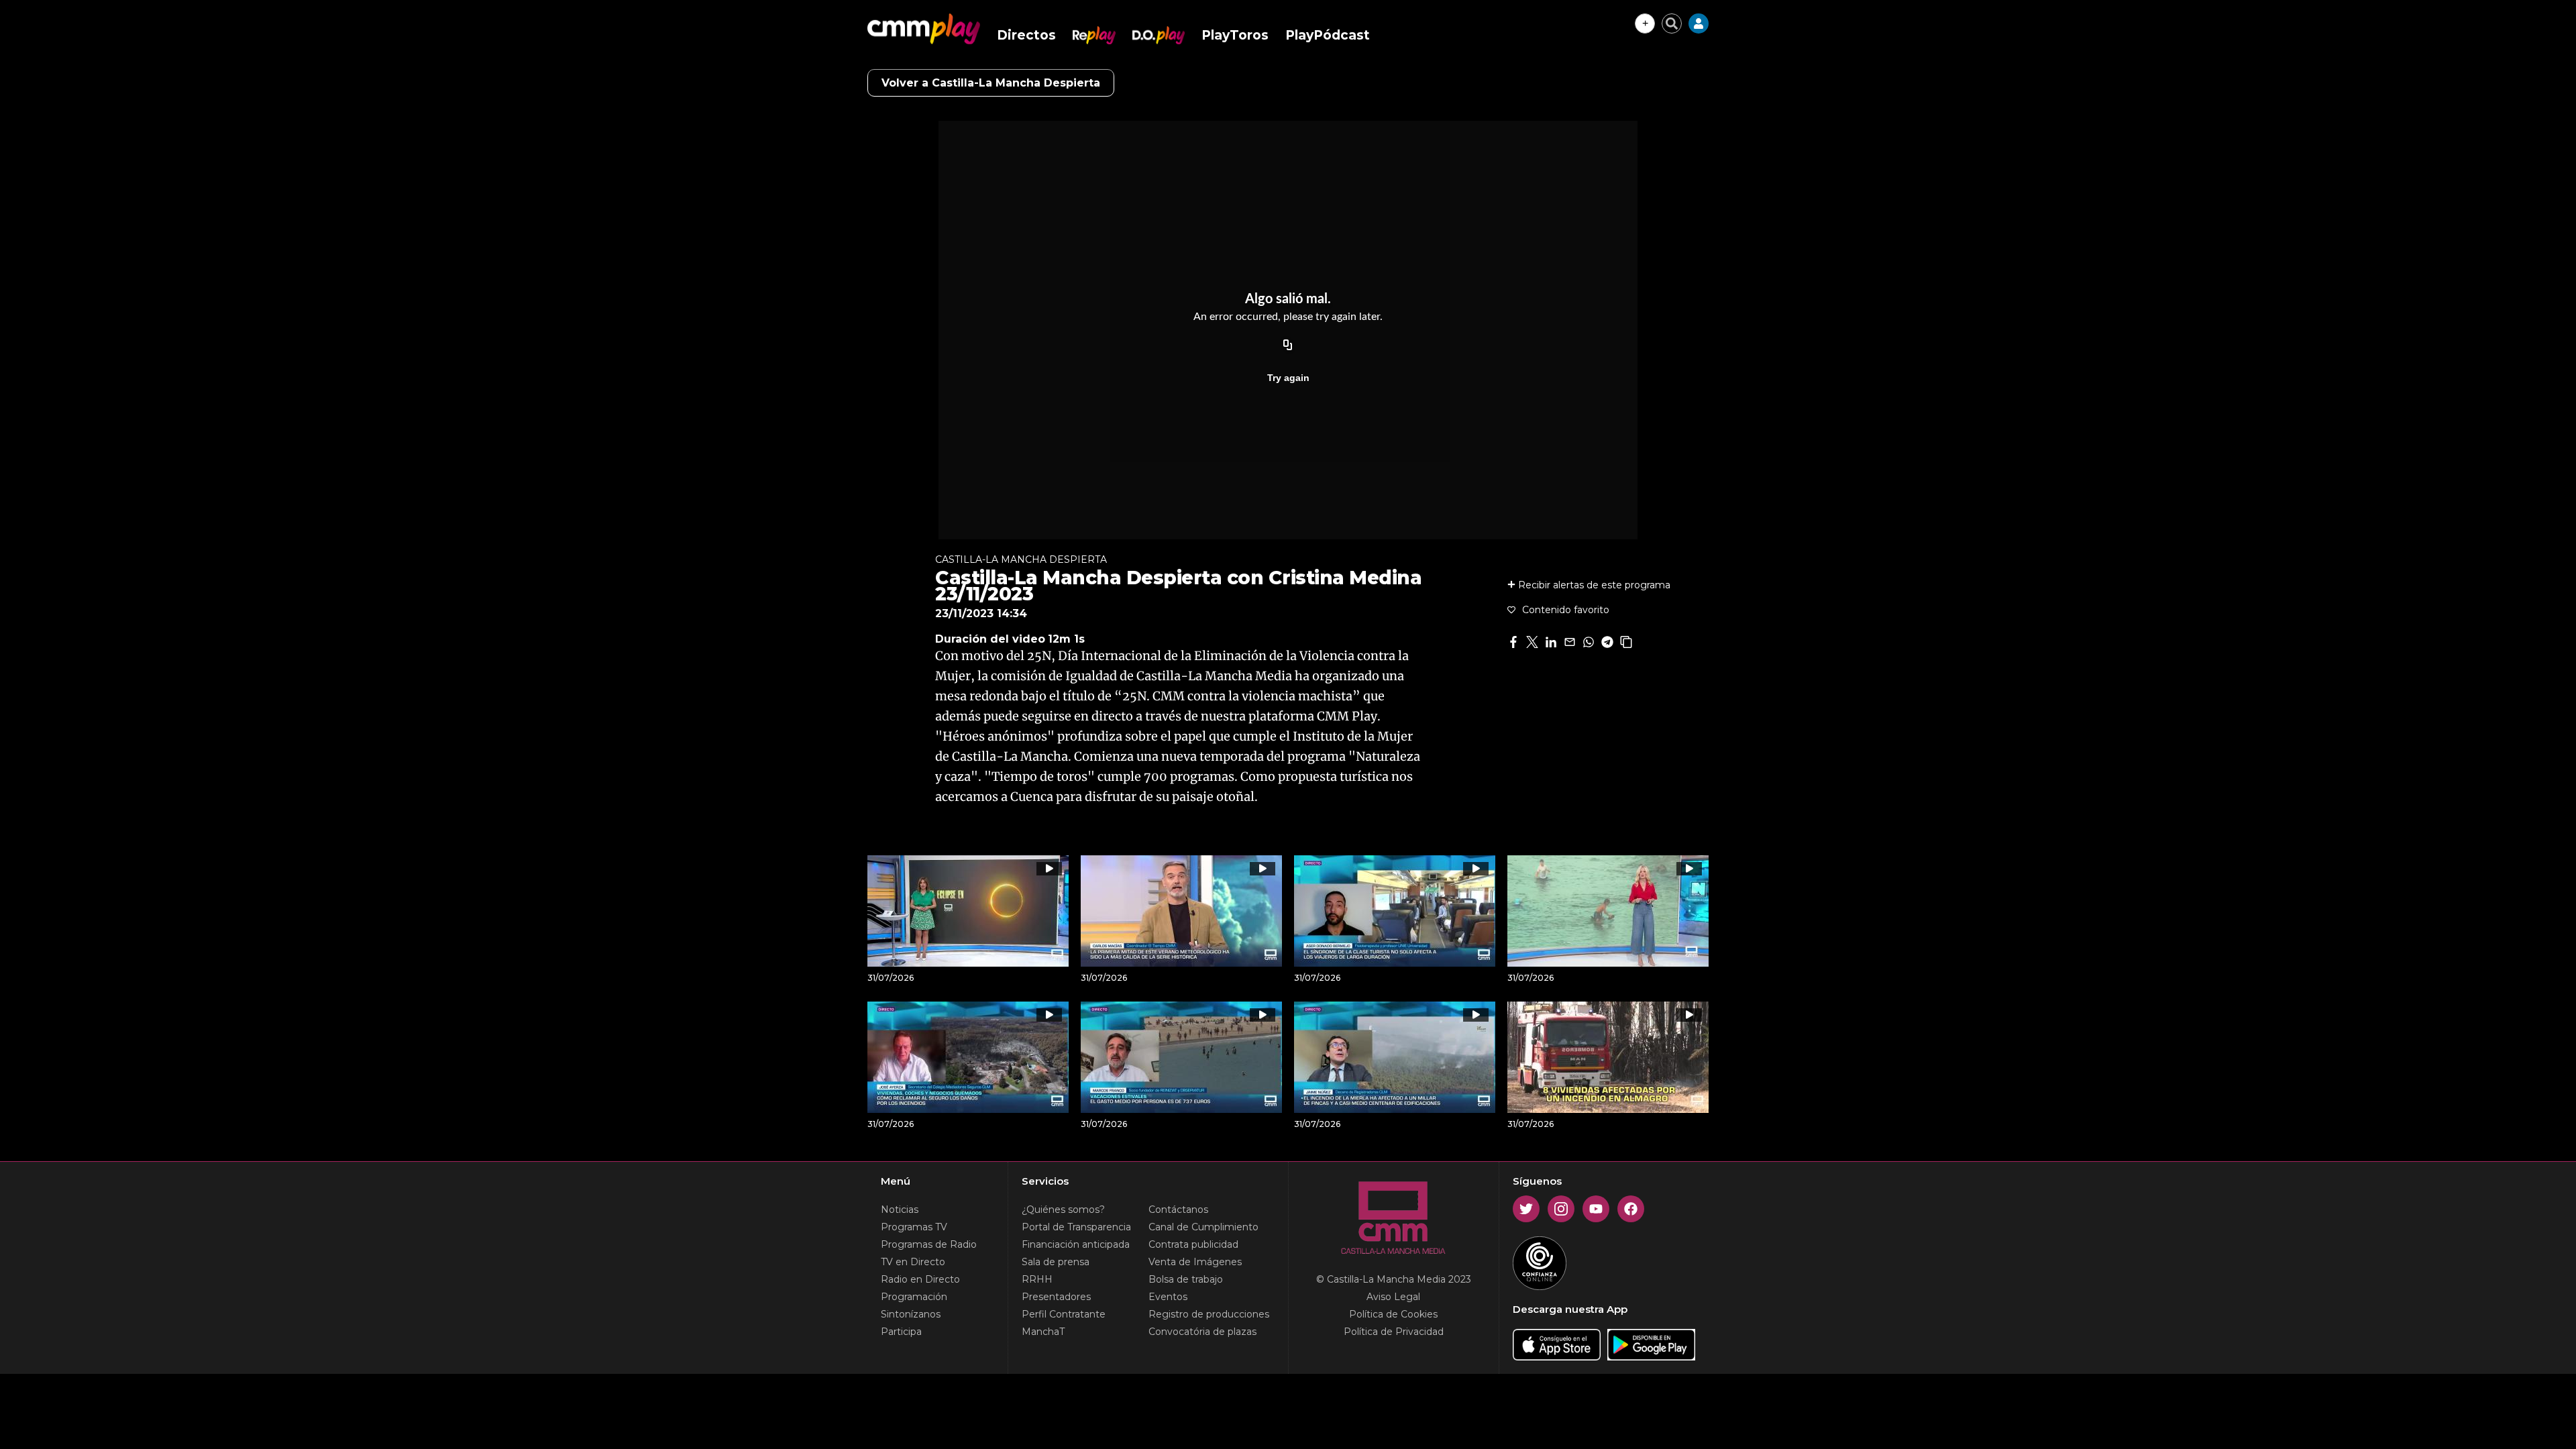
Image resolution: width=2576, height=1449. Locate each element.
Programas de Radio (929, 1244)
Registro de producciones (1209, 1314)
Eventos (1168, 1297)
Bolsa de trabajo (1186, 1279)
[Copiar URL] (1288, 345)
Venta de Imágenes (1195, 1262)
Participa (901, 1332)
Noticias (900, 1210)
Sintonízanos (911, 1314)
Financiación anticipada (1076, 1244)
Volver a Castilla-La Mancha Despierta (991, 83)
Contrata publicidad (1193, 1244)
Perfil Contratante (1064, 1314)
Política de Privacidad (1394, 1332)
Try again (1288, 378)
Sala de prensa (1056, 1262)
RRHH (1037, 1279)
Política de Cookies (1393, 1314)
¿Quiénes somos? (1063, 1210)
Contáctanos (1178, 1210)
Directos (1026, 35)
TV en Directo (913, 1262)
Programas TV (914, 1227)
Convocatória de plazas (1202, 1332)
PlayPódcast (1328, 35)
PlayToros (1235, 35)
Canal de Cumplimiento (1203, 1227)
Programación (914, 1297)
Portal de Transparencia (1076, 1227)
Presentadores (1056, 1297)
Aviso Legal (1393, 1297)
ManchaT (1043, 1332)
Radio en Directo (920, 1279)
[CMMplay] (924, 29)
